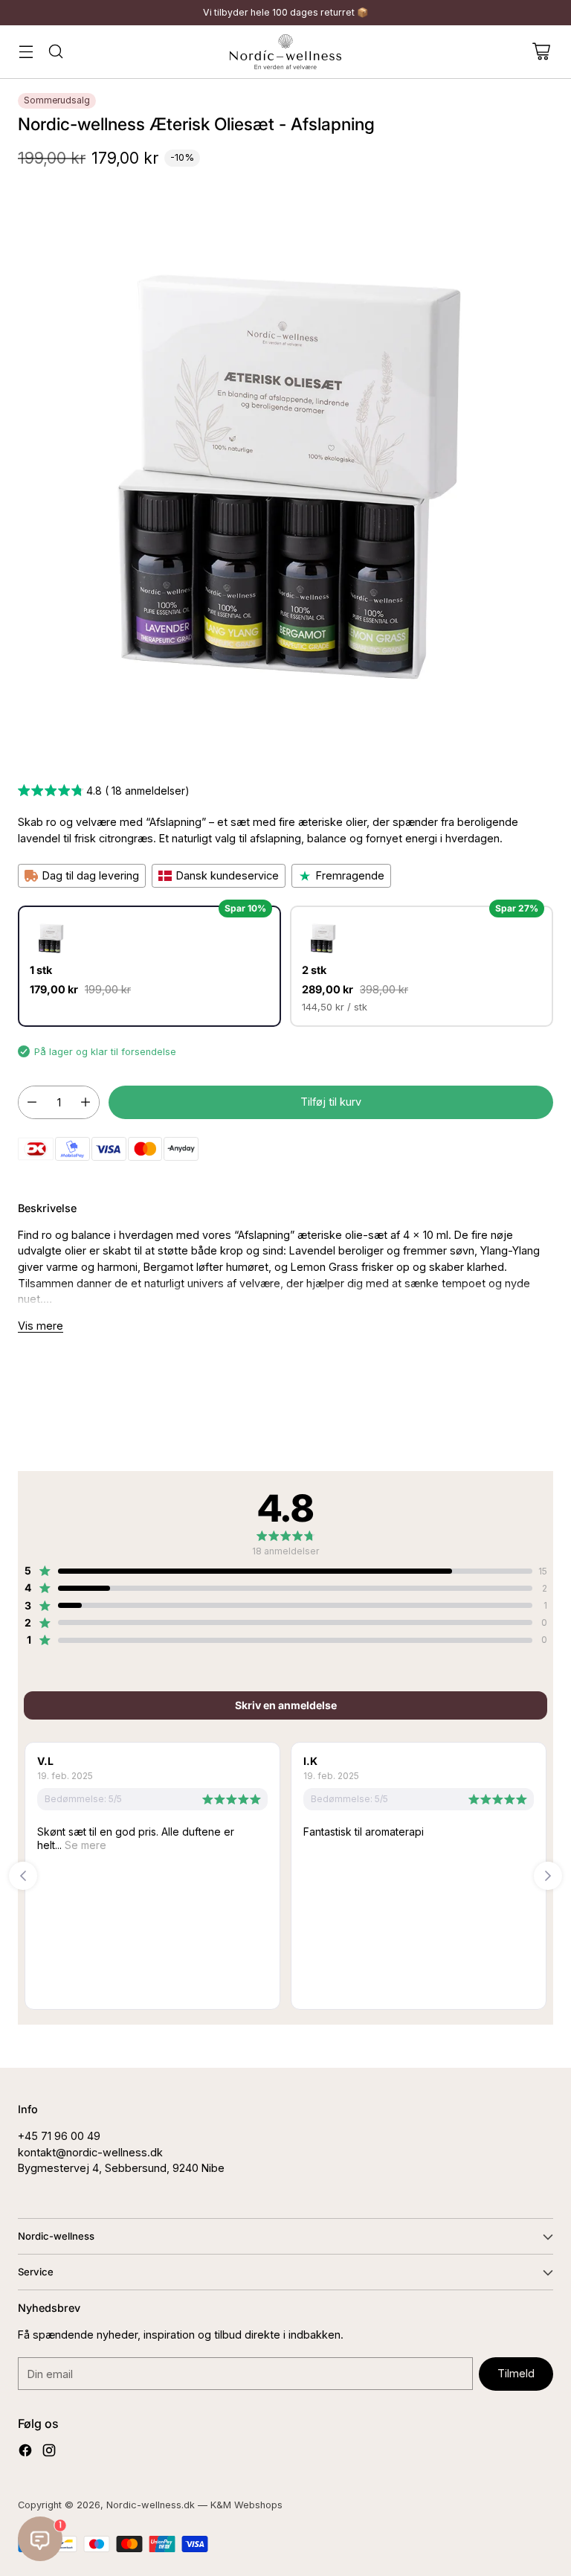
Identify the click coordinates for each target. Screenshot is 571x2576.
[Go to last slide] (23, 1876)
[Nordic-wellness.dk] (285, 52)
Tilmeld (516, 2373)
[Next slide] (548, 1876)
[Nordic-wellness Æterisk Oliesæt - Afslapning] (285, 473)
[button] (104, 792)
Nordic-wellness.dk (151, 2505)
